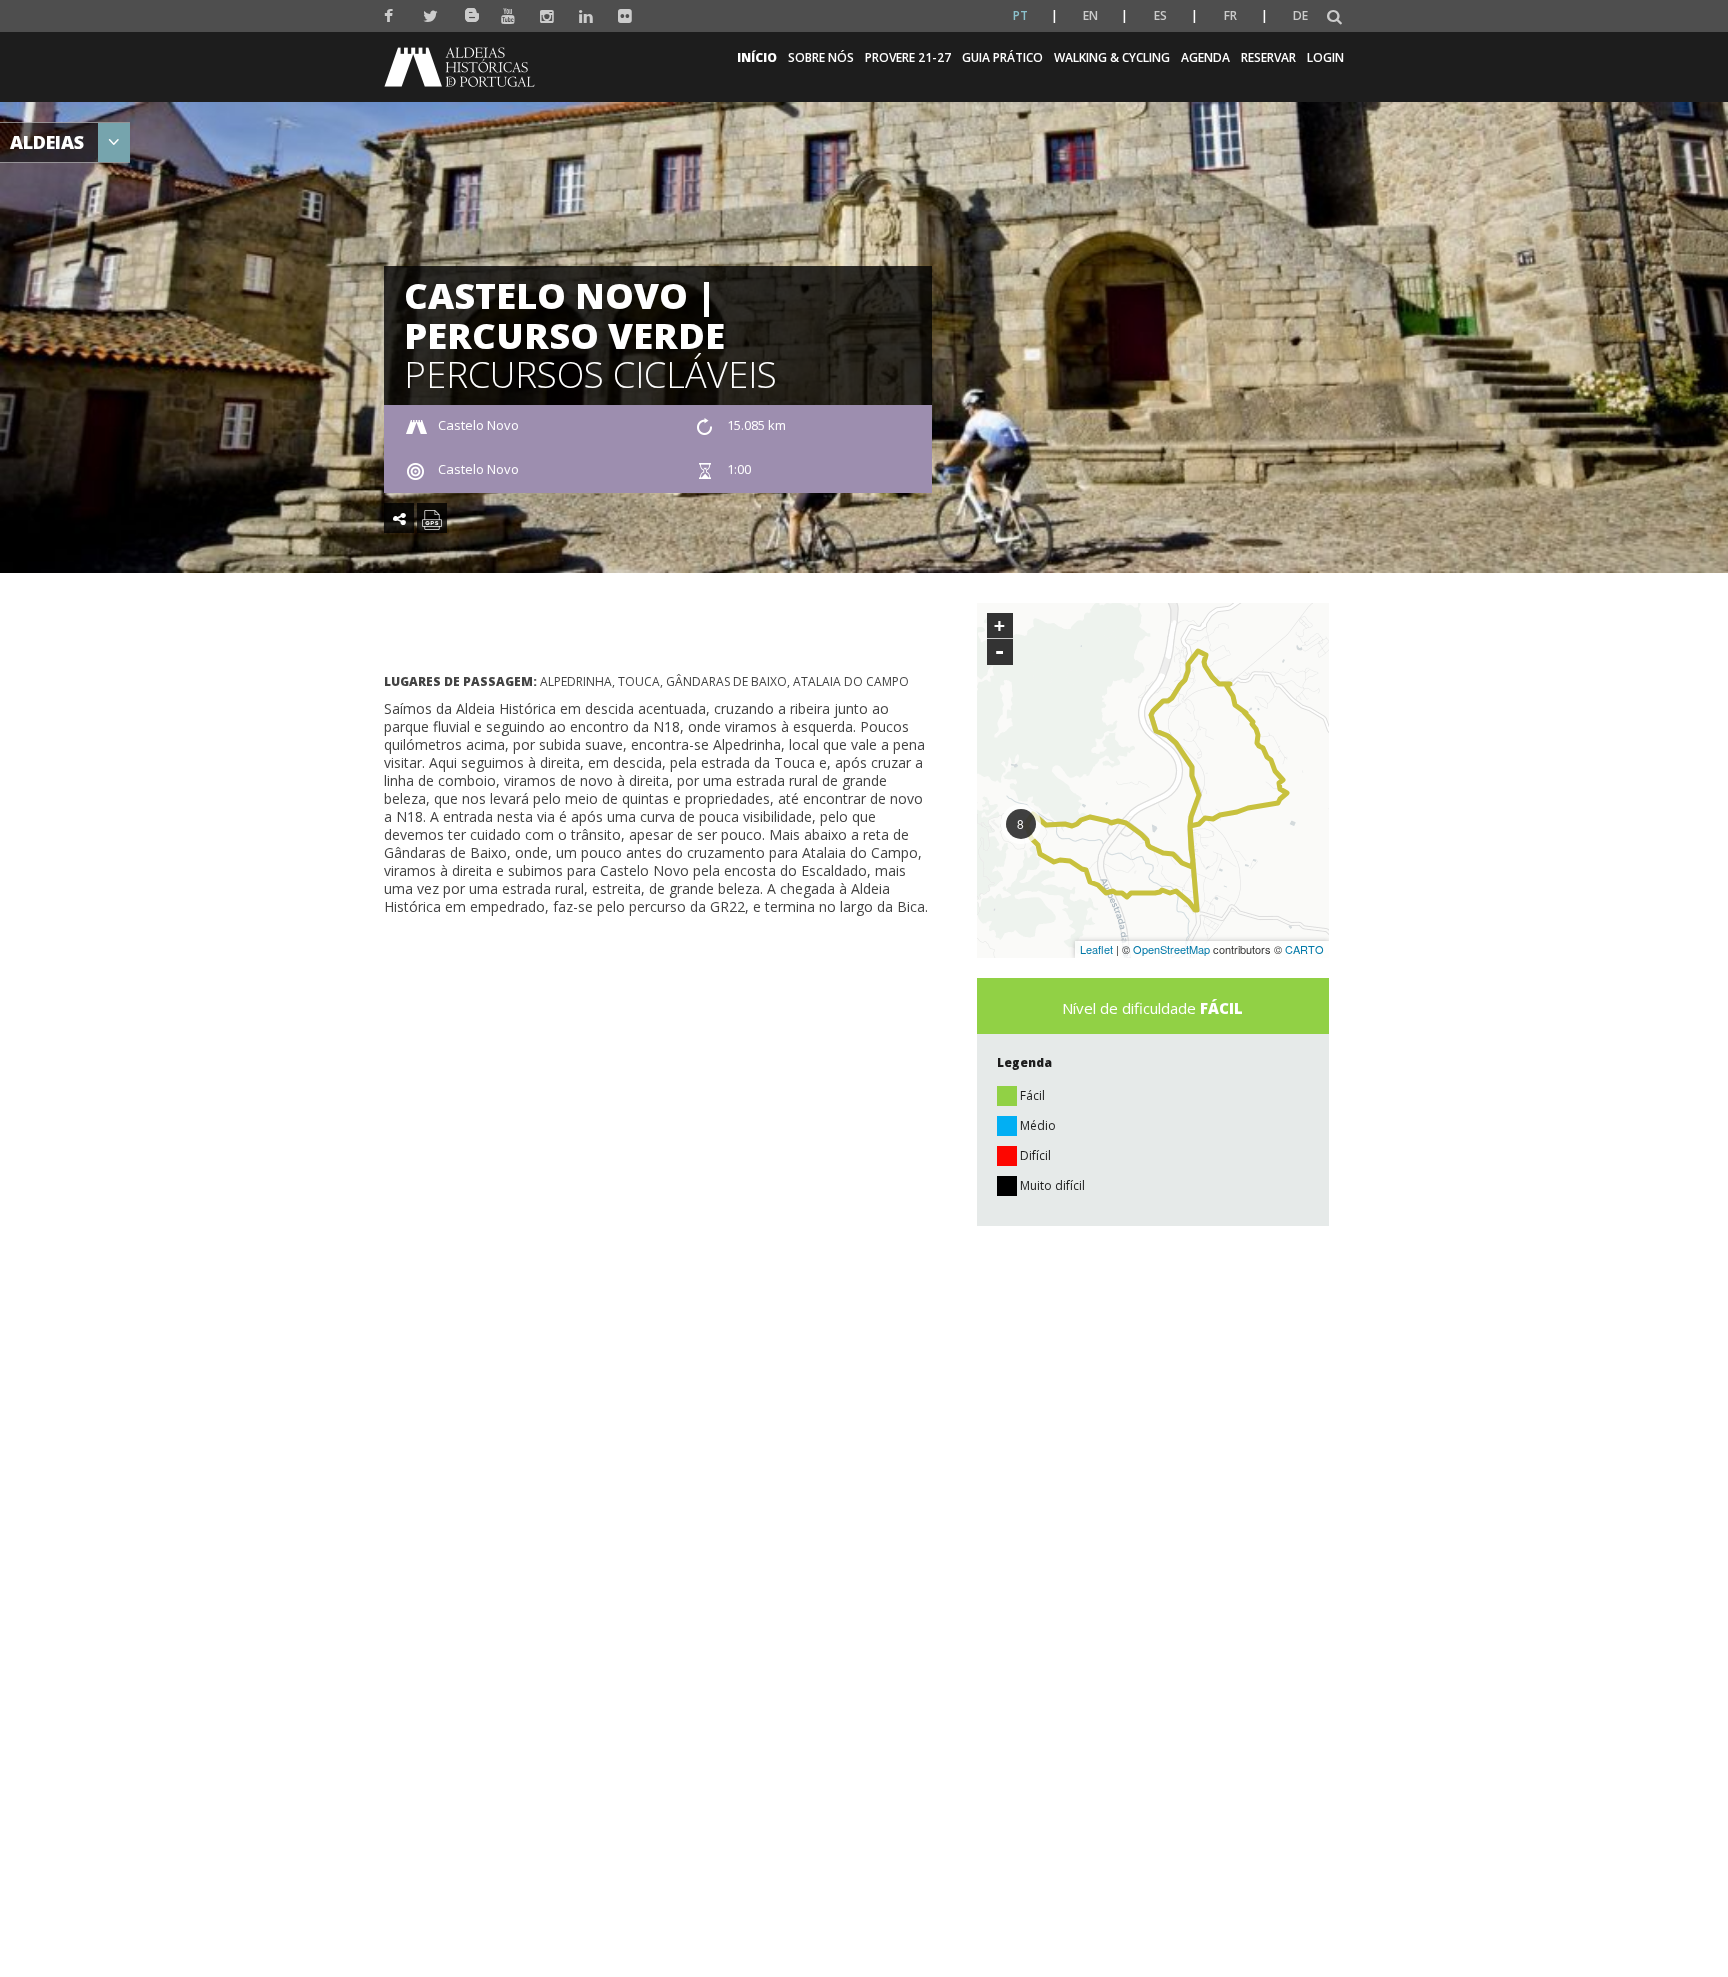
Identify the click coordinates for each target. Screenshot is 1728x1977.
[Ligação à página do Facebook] (391, 16)
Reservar (1268, 57)
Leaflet (1096, 949)
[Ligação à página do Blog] (469, 11)
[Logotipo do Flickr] (625, 16)
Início (757, 57)
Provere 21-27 (908, 57)
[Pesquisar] (1334, 17)
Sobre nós (821, 57)
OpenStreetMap (1171, 949)
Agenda (1205, 57)
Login (1325, 57)
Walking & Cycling (1112, 57)
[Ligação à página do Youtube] (508, 16)
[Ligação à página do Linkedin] (586, 16)
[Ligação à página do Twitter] (430, 16)
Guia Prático (1002, 57)
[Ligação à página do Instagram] (547, 16)
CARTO (1304, 949)
